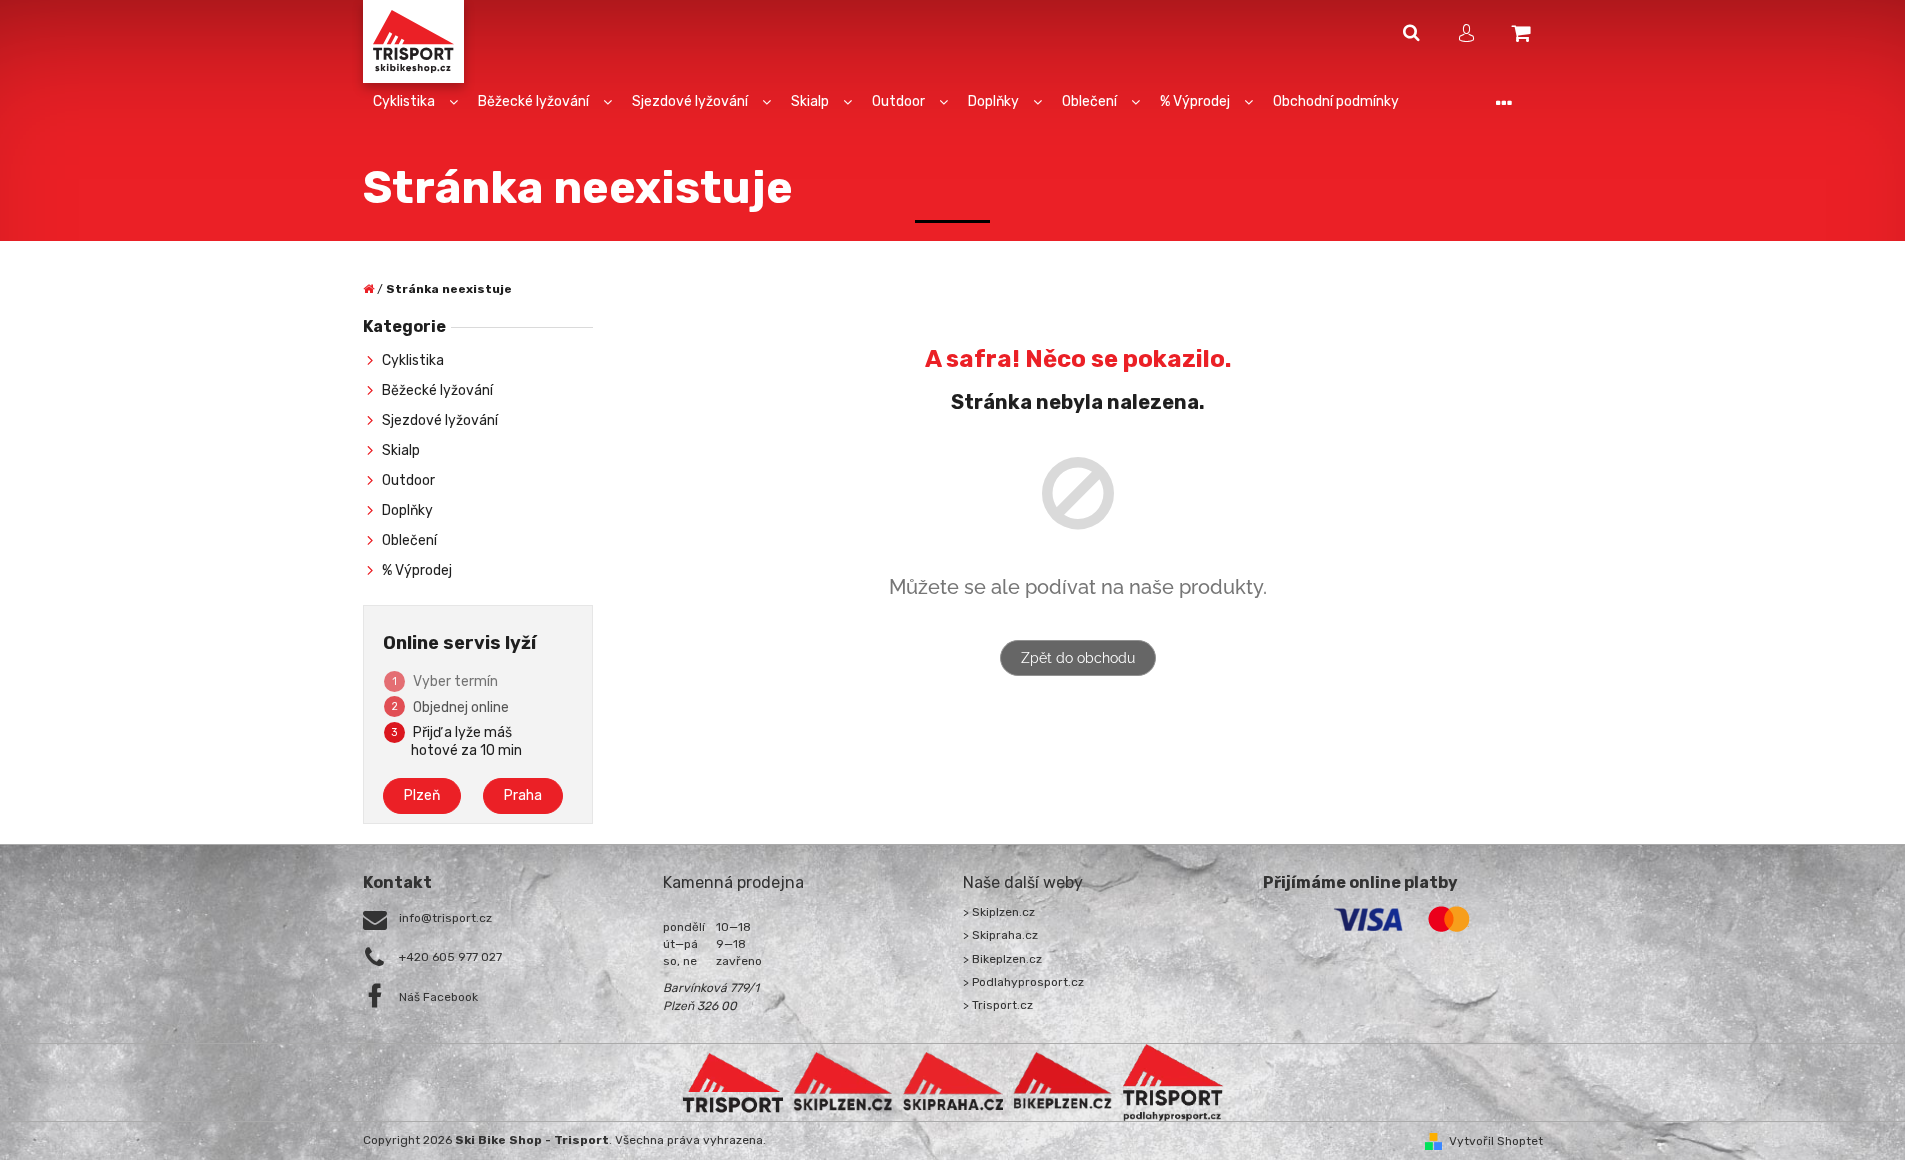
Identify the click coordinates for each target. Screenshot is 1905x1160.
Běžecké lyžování (437, 390)
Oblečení (409, 540)
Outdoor (408, 480)
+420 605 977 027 (450, 957)
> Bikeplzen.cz (1002, 959)
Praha (523, 795)
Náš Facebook (438, 997)
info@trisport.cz (445, 918)
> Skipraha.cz (1000, 935)
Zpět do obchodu (1078, 658)
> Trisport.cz (998, 1005)
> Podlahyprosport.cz (1023, 982)
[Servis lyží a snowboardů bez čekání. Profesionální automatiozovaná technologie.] (953, 1082)
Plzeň (422, 795)
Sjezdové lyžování (440, 420)
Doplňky (407, 510)
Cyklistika (413, 360)
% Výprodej (417, 570)
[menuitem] (415, 102)
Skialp (401, 450)
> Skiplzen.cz (999, 912)
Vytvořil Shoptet (1496, 1141)
